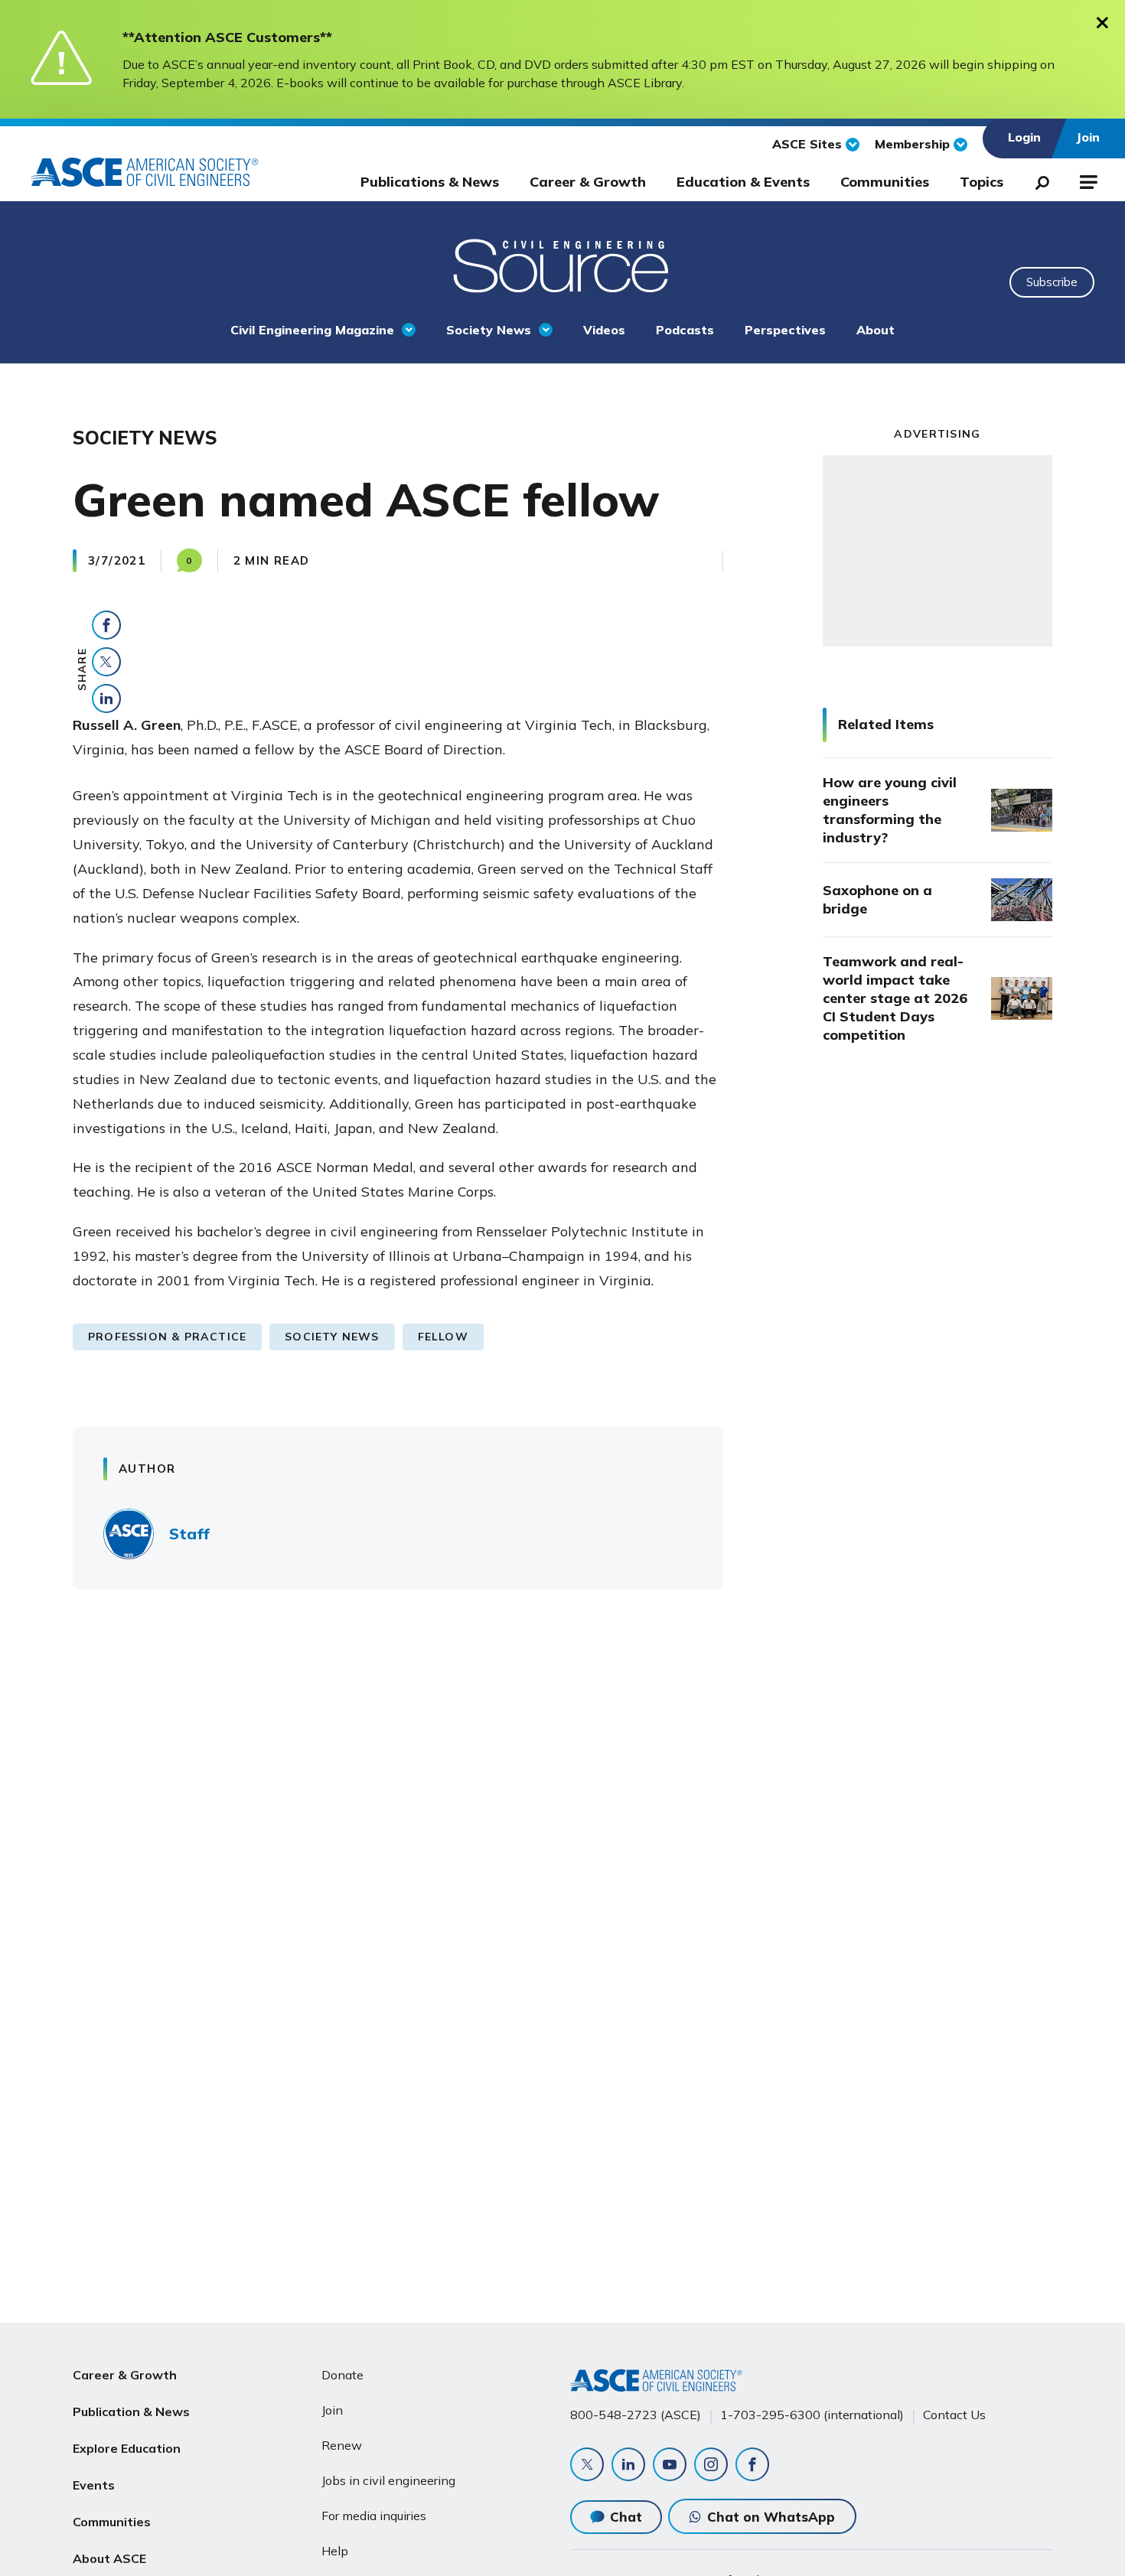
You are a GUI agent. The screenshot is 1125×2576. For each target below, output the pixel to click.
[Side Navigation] (1087, 180)
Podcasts (685, 330)
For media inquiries (374, 2516)
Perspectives (785, 330)
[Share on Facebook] (106, 625)
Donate (342, 2375)
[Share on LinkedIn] (106, 699)
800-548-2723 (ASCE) (636, 2415)
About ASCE (109, 2558)
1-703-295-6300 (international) (812, 2415)
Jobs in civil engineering (388, 2480)
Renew (342, 2445)
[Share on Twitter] (106, 662)
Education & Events (743, 182)
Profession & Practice (167, 1337)
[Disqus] (562, 1827)
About (876, 330)
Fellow (443, 1337)
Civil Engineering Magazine (312, 330)
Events (94, 2485)
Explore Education (127, 2448)
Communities (885, 182)
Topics (982, 182)
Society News (489, 330)
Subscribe (1052, 282)
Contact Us (954, 2415)
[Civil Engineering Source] (562, 264)
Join (332, 2410)
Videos (604, 330)
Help (335, 2551)
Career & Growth (588, 182)
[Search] (1038, 180)
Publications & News (430, 182)
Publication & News (131, 2412)
